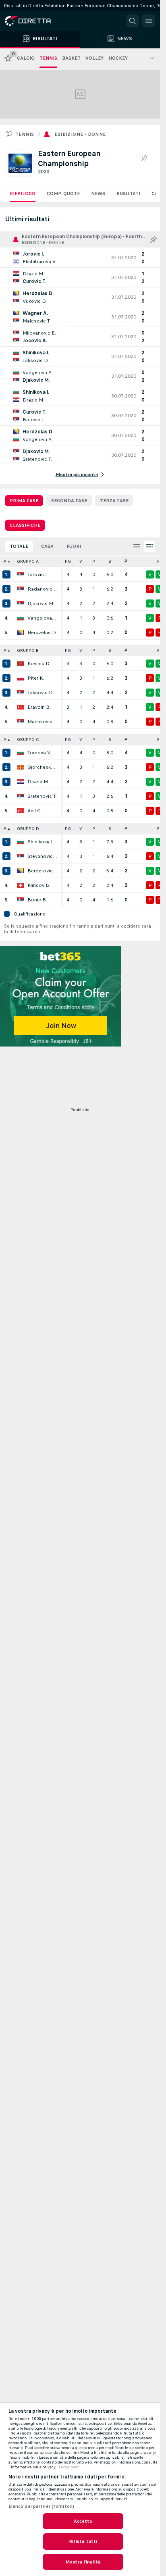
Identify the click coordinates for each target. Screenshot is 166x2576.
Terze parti (69, 2467)
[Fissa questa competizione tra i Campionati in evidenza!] (144, 158)
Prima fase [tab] (24, 501)
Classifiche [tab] (25, 525)
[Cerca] (133, 21)
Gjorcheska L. (42, 767)
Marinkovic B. (42, 722)
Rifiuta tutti (83, 2541)
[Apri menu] (149, 21)
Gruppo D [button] (28, 829)
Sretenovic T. (42, 796)
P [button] (94, 561)
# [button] (5, 561)
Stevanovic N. (42, 856)
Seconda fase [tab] (69, 501)
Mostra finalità (83, 2562)
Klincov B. (39, 885)
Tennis (25, 134)
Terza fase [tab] (114, 501)
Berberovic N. (42, 871)
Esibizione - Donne (80, 134)
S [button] (110, 561)
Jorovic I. (37, 574)
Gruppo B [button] (28, 650)
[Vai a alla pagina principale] (40, 21)
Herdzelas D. (42, 633)
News (98, 194)
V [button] (81, 561)
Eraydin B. (39, 707)
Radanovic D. (42, 589)
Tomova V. (39, 753)
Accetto (83, 2521)
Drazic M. (38, 782)
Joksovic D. (40, 693)
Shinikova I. (40, 842)
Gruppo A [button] (28, 561)
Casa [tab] (47, 546)
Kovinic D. (39, 664)
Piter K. (36, 678)
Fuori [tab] (74, 546)
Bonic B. (37, 900)
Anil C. (34, 811)
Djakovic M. (41, 603)
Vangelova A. (42, 618)
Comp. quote (63, 194)
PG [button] (68, 561)
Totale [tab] (19, 546)
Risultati (128, 194)
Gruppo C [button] (28, 740)
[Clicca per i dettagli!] (80, 258)
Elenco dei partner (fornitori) (41, 2506)
